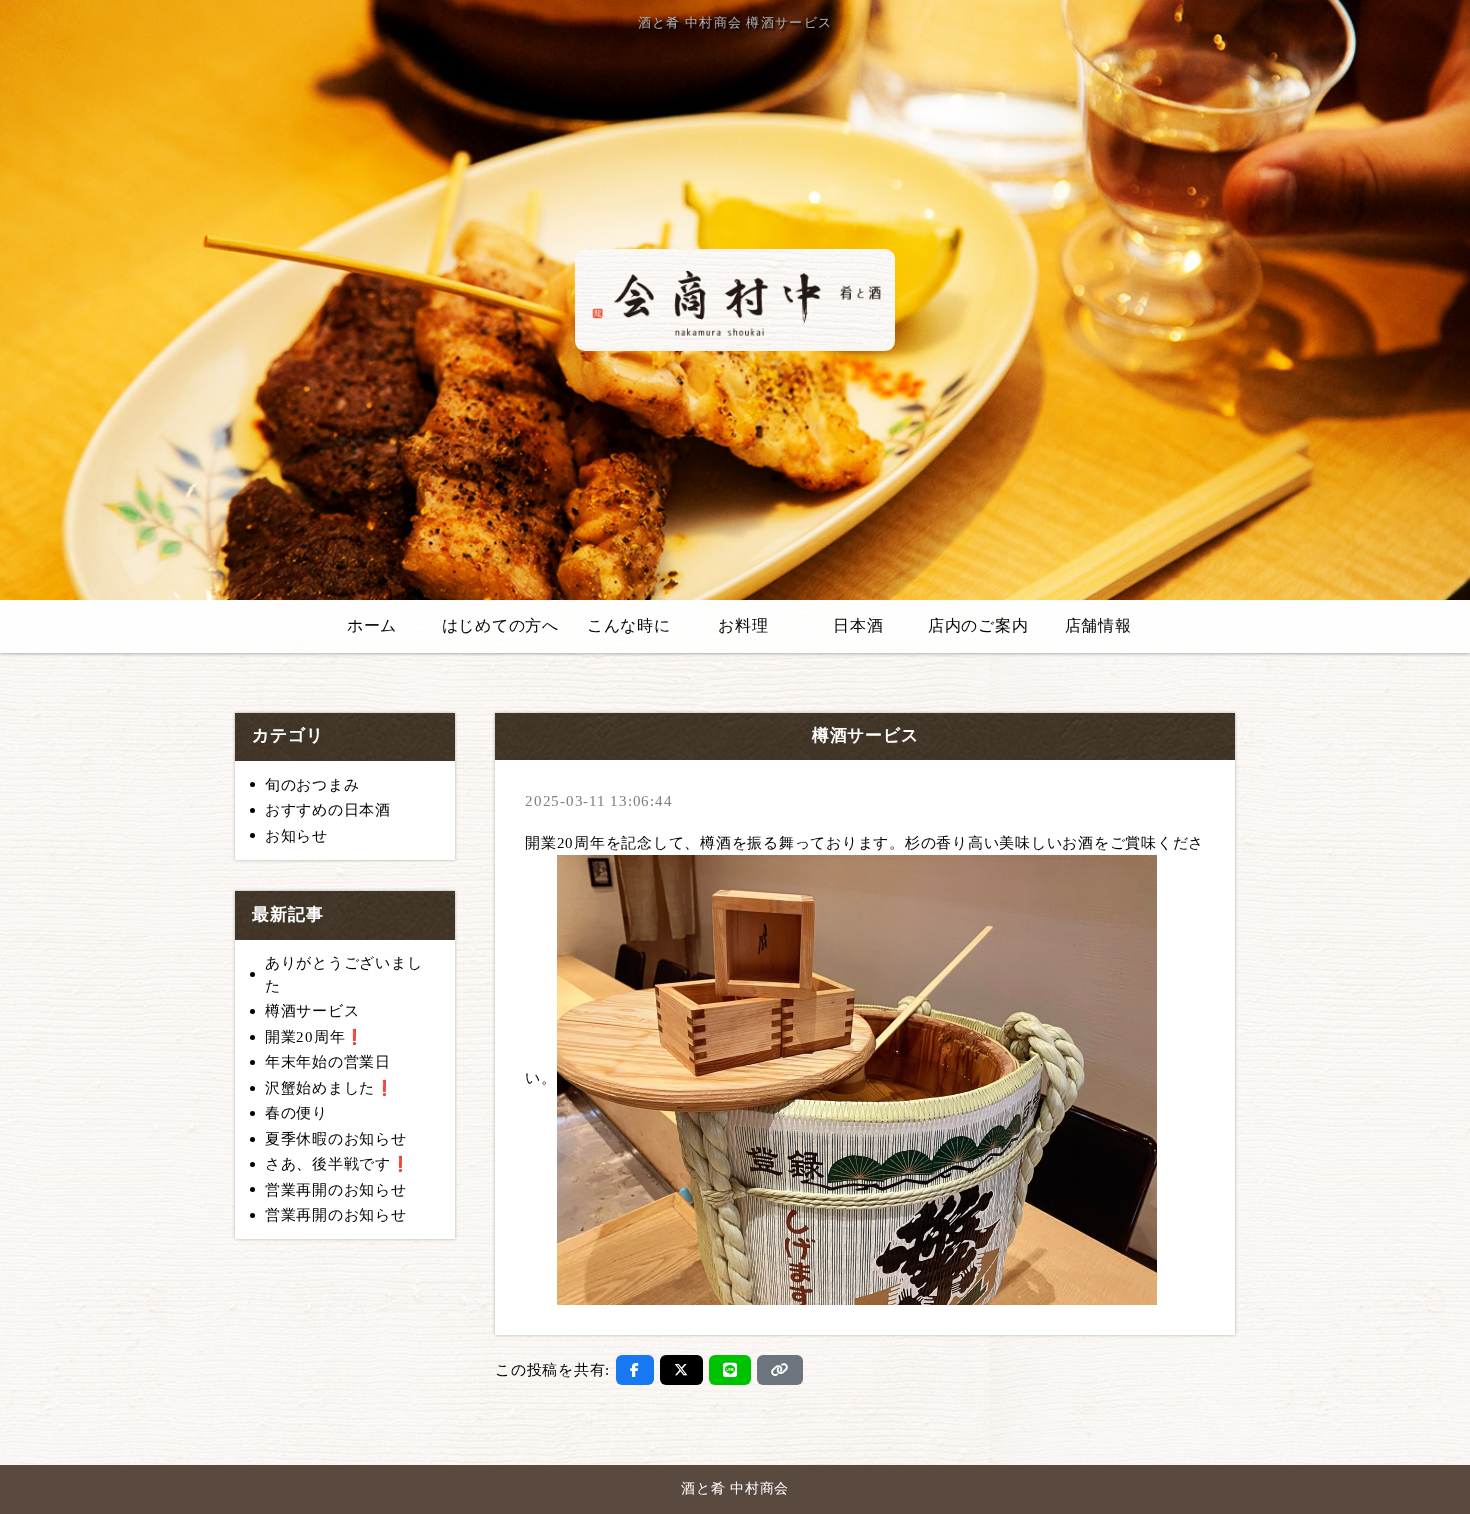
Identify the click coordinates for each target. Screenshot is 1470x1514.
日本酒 (858, 625)
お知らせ (296, 836)
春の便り (296, 1113)
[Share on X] (681, 1370)
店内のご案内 (978, 625)
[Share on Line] (730, 1370)
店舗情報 (1098, 625)
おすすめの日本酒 (328, 810)
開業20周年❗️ (315, 1037)
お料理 (743, 625)
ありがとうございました (344, 974)
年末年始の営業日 (328, 1062)
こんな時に (629, 625)
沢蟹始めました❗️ (330, 1088)
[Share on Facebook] (635, 1370)
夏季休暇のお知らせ (336, 1139)
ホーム (372, 625)
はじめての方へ (500, 625)
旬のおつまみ (312, 785)
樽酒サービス (312, 1011)
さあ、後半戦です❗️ (338, 1164)
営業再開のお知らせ (336, 1190)
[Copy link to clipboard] (780, 1370)
